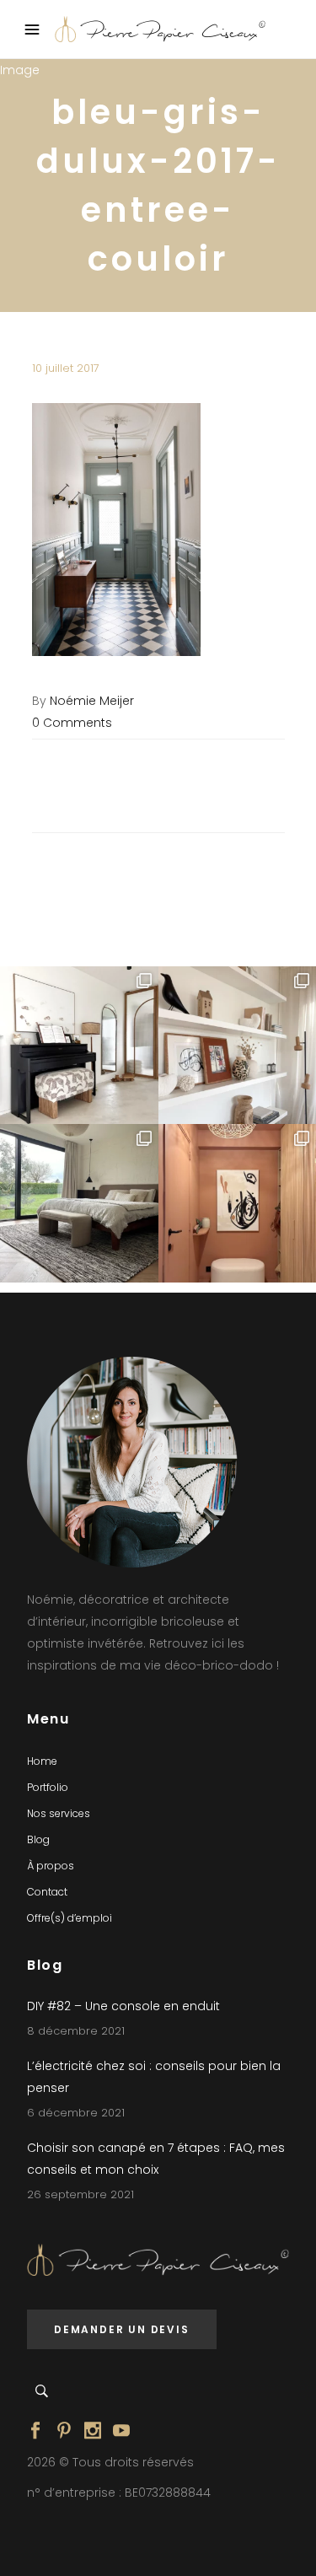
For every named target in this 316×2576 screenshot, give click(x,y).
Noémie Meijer (92, 701)
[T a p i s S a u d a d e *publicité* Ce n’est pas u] (79, 1203)
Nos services (59, 1813)
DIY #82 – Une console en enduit (123, 2006)
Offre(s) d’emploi (70, 1918)
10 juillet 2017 (66, 368)
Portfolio (48, 1787)
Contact (47, 1892)
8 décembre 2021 (76, 2031)
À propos (51, 1866)
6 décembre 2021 (76, 2113)
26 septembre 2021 (80, 2194)
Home (42, 1761)
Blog (38, 1839)
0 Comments (72, 723)
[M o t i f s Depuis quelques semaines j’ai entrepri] (79, 1046)
